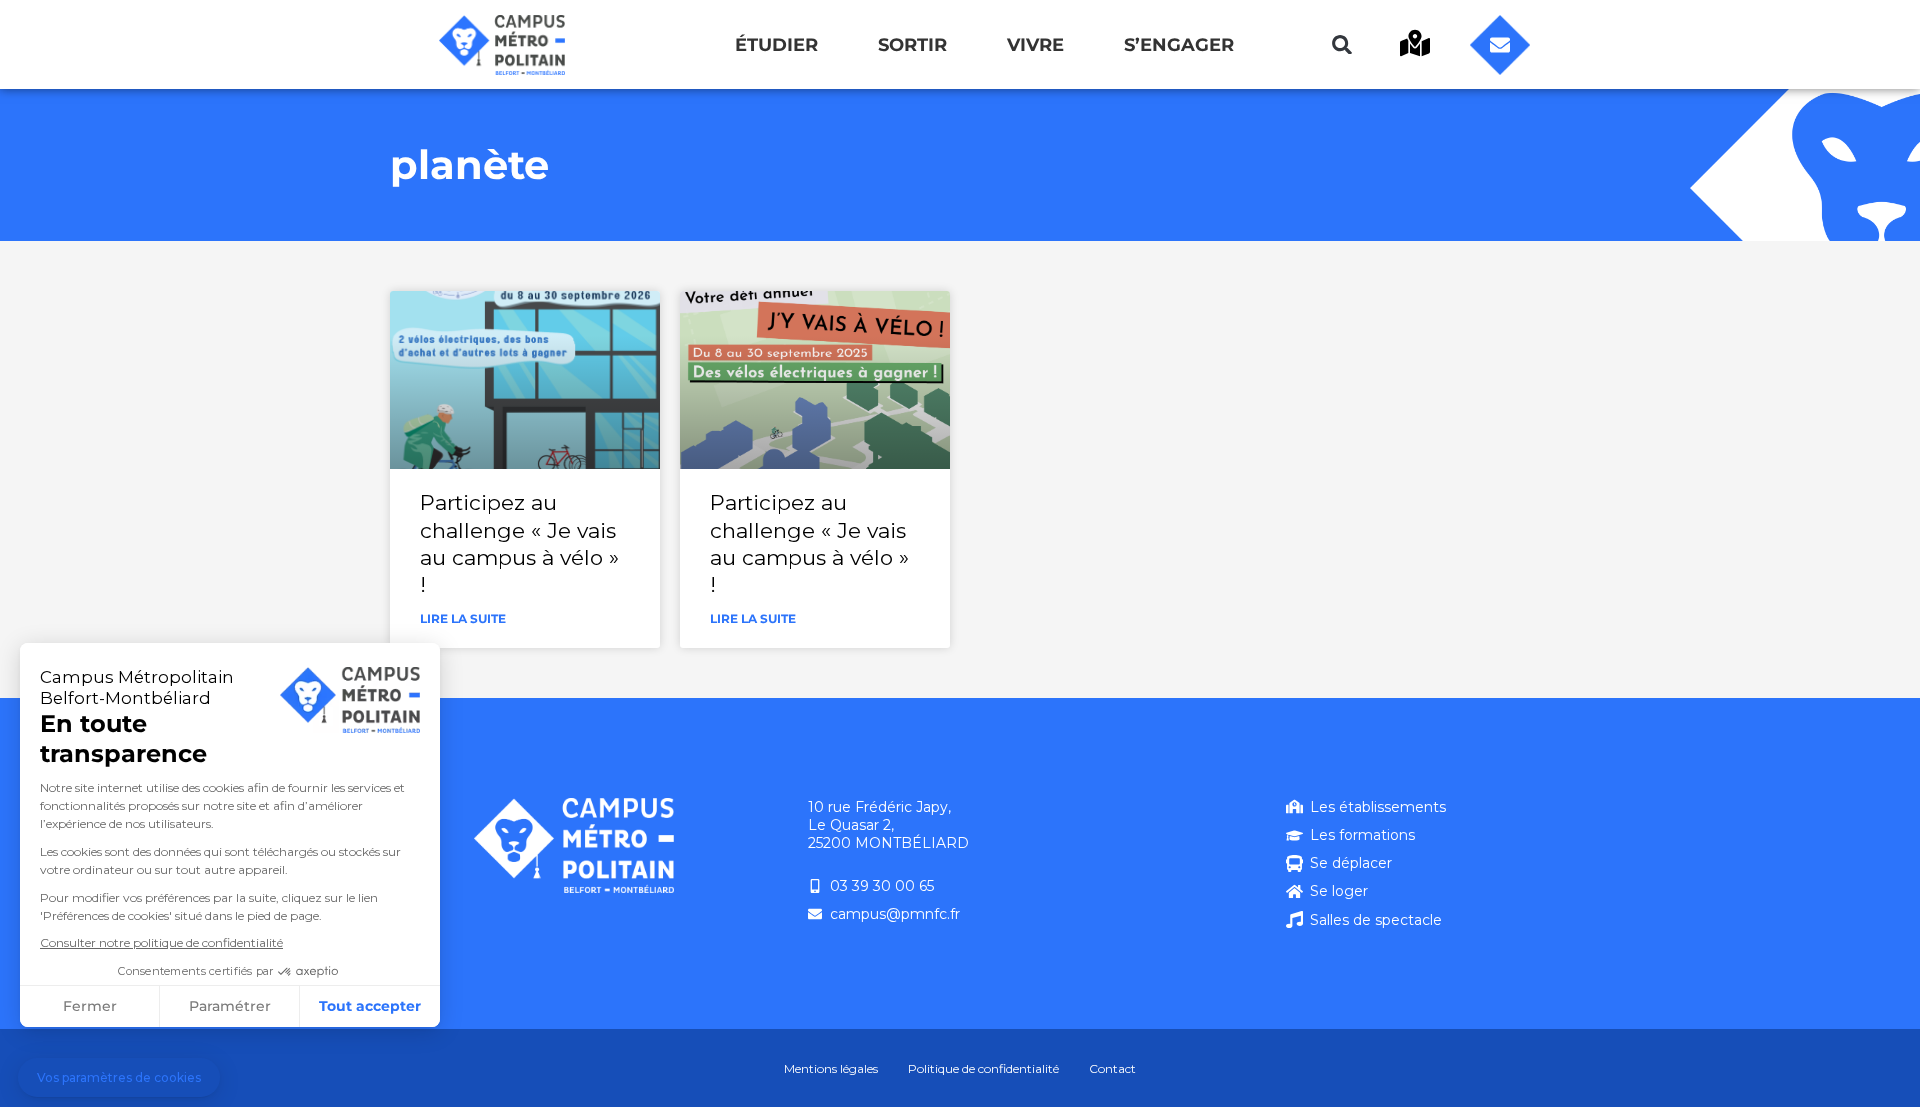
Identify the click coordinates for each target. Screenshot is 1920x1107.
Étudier (776, 45)
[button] (1342, 45)
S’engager (1179, 45)
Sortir (912, 45)
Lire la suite (463, 618)
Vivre (1035, 45)
